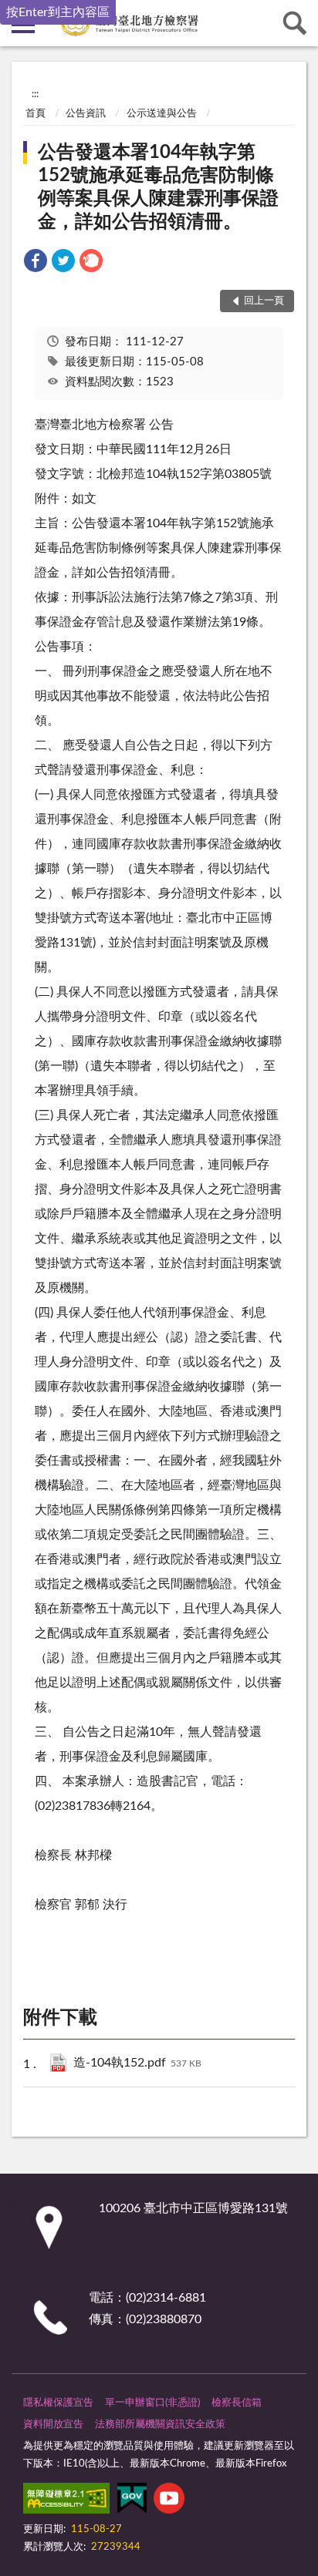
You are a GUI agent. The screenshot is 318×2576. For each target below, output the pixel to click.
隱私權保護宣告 (58, 2403)
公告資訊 (86, 114)
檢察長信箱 (237, 2403)
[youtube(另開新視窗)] (169, 2501)
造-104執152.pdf (137, 2063)
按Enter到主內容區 (58, 12)
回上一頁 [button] (264, 301)
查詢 (295, 23)
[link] (36, 263)
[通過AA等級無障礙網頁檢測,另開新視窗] (66, 2501)
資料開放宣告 (53, 2425)
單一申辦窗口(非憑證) (152, 2403)
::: (35, 94)
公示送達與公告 (162, 114)
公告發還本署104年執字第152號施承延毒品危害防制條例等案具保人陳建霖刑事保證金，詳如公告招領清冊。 (158, 187)
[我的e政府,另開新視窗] (132, 2501)
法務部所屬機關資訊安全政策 (160, 2425)
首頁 (36, 114)
